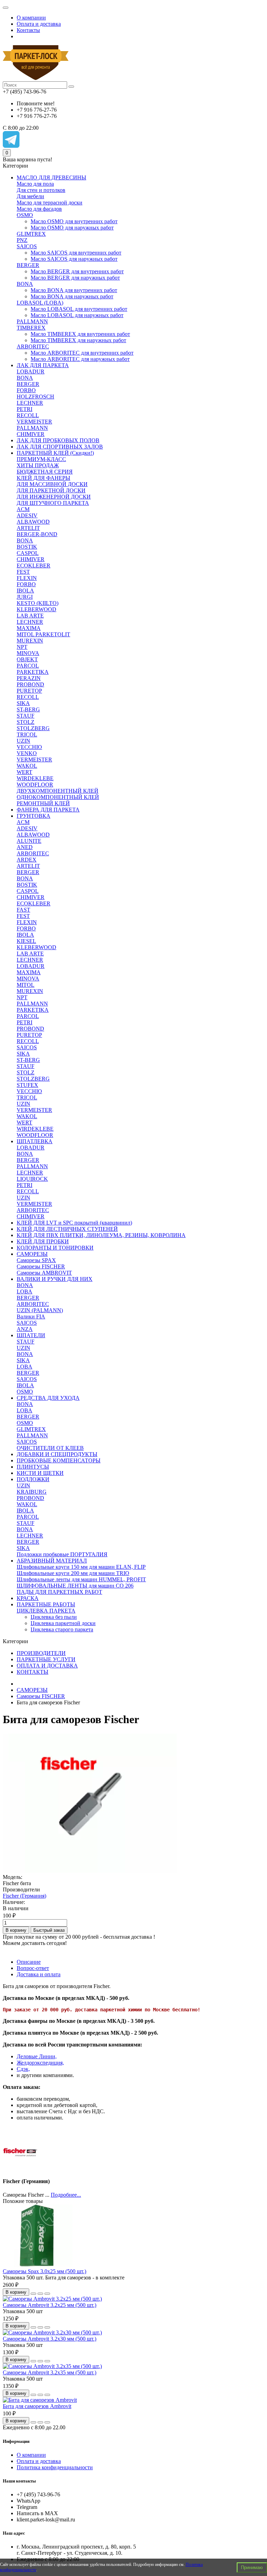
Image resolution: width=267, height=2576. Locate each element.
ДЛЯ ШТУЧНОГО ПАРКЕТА (53, 503)
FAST (23, 910)
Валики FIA (31, 1317)
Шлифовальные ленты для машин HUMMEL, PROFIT (81, 1579)
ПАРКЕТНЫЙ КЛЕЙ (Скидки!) (55, 453)
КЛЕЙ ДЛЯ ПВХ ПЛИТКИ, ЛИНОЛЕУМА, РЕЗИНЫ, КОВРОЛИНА (101, 1235)
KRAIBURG (32, 1492)
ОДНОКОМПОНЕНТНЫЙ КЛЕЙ (58, 797)
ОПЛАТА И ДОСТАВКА (47, 1666)
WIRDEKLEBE (35, 778)
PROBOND (30, 684)
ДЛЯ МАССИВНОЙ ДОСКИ (52, 484)
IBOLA (25, 591)
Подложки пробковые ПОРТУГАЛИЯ (62, 1554)
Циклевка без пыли (54, 1617)
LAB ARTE (30, 616)
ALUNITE (29, 841)
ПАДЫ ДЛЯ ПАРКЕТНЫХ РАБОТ (59, 1592)
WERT (25, 772)
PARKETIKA (33, 672)
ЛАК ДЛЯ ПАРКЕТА (43, 365)
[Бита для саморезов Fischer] (90, 1871)
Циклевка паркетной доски (63, 1623)
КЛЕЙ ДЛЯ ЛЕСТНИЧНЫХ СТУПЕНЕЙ (67, 1229)
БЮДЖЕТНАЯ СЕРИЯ (45, 472)
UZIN (23, 741)
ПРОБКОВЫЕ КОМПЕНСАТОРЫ (59, 1460)
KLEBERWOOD (37, 609)
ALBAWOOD (33, 522)
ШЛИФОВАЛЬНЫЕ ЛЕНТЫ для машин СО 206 (75, 1586)
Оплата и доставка (39, 24)
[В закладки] (40, 2294)
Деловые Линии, (37, 2056)
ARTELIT (28, 528)
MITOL (26, 985)
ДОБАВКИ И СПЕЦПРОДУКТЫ (57, 1454)
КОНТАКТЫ (33, 1672)
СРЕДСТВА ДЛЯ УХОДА (48, 1398)
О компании (31, 18)
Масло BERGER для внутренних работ (77, 271)
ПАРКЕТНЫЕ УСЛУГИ (46, 1659)
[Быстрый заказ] (33, 2294)
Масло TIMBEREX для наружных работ (78, 340)
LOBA (25, 1291)
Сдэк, (23, 2069)
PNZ (22, 240)
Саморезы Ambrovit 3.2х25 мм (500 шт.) (50, 2305)
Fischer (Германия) (25, 1896)
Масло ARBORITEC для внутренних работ (82, 353)
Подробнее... (66, 2195)
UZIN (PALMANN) (40, 1310)
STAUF (26, 716)
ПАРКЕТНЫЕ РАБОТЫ (46, 1604)
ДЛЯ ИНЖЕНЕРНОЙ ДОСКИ (54, 497)
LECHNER (30, 403)
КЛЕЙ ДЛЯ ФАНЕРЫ (43, 478)
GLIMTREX (31, 234)
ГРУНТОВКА (34, 816)
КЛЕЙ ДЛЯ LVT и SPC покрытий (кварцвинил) (74, 1223)
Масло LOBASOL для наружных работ (77, 315)
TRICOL (27, 734)
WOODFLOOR (35, 785)
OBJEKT (27, 659)
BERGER (28, 265)
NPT (22, 647)
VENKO (27, 753)
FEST (23, 572)
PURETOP (29, 691)
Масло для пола (35, 184)
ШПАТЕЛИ (31, 1335)
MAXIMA (29, 628)
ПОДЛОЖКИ (33, 1479)
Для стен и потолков (41, 190)
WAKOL (27, 766)
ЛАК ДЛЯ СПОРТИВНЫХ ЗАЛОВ (60, 447)
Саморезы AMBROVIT (44, 1273)
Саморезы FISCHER (41, 1266)
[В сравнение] (47, 2294)
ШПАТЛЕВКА (35, 1141)
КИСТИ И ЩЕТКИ (40, 1473)
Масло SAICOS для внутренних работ (76, 253)
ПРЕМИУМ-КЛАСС (41, 459)
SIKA (23, 703)
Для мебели (30, 196)
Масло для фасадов (39, 209)
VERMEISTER (34, 422)
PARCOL (28, 666)
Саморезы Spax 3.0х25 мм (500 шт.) (44, 2271)
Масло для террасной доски (50, 203)
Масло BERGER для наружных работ (75, 278)
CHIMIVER (31, 434)
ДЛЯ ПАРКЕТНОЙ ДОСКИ (51, 490)
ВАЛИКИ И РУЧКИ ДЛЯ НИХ (55, 1279)
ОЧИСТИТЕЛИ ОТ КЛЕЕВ (50, 1448)
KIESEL (26, 941)
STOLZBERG (33, 728)
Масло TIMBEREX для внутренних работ (80, 334)
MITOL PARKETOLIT (43, 634)
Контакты (28, 30)
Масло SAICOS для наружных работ (74, 259)
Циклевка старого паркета (62, 1629)
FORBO (26, 390)
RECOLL (28, 415)
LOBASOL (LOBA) (40, 303)
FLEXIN (27, 578)
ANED (25, 847)
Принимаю (252, 2567)
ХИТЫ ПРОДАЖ (38, 465)
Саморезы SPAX (36, 1260)
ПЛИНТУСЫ (33, 1467)
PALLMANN (32, 321)
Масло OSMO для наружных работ (72, 228)
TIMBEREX (31, 328)
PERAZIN (29, 678)
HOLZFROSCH (35, 397)
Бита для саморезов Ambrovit (37, 2406)
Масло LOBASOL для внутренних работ (79, 309)
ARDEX (27, 860)
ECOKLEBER (34, 566)
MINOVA (28, 653)
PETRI (25, 409)
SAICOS (27, 246)
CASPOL (28, 553)
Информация (16, 2441)
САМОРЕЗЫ (32, 1254)
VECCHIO (29, 747)
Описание (29, 1962)
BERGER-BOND (37, 534)
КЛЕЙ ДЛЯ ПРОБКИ (43, 1241)
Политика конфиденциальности (55, 2467)
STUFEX (27, 1085)
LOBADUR (31, 372)
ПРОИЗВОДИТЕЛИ (41, 1653)
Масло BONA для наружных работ (72, 296)
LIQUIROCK (32, 1179)
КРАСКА (28, 1598)
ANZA (25, 1329)
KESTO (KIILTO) (38, 603)
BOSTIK (27, 547)
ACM (23, 509)
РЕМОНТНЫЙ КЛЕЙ (43, 803)
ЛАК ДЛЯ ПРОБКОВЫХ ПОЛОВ (58, 440)
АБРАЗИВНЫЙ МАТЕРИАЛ (52, 1561)
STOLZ (26, 722)
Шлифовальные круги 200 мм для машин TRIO (73, 1573)
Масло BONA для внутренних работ (74, 290)
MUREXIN (30, 641)
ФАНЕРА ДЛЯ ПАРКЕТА (48, 810)
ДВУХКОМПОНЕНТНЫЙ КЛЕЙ (58, 791)
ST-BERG (28, 709)
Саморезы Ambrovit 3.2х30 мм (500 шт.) (50, 2339)
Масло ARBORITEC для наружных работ (80, 359)
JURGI (25, 597)
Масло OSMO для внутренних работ (74, 221)
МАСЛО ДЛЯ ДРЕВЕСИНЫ (51, 177)
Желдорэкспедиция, (40, 2063)
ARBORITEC (33, 346)
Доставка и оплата (39, 1974)
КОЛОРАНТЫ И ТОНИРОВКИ (55, 1248)
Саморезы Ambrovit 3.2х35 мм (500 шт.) (50, 2372)
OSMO (25, 215)
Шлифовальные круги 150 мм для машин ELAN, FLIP (81, 1567)
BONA (25, 284)
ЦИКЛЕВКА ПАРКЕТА (46, 1611)
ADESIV (27, 515)
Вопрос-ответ (33, 1968)
